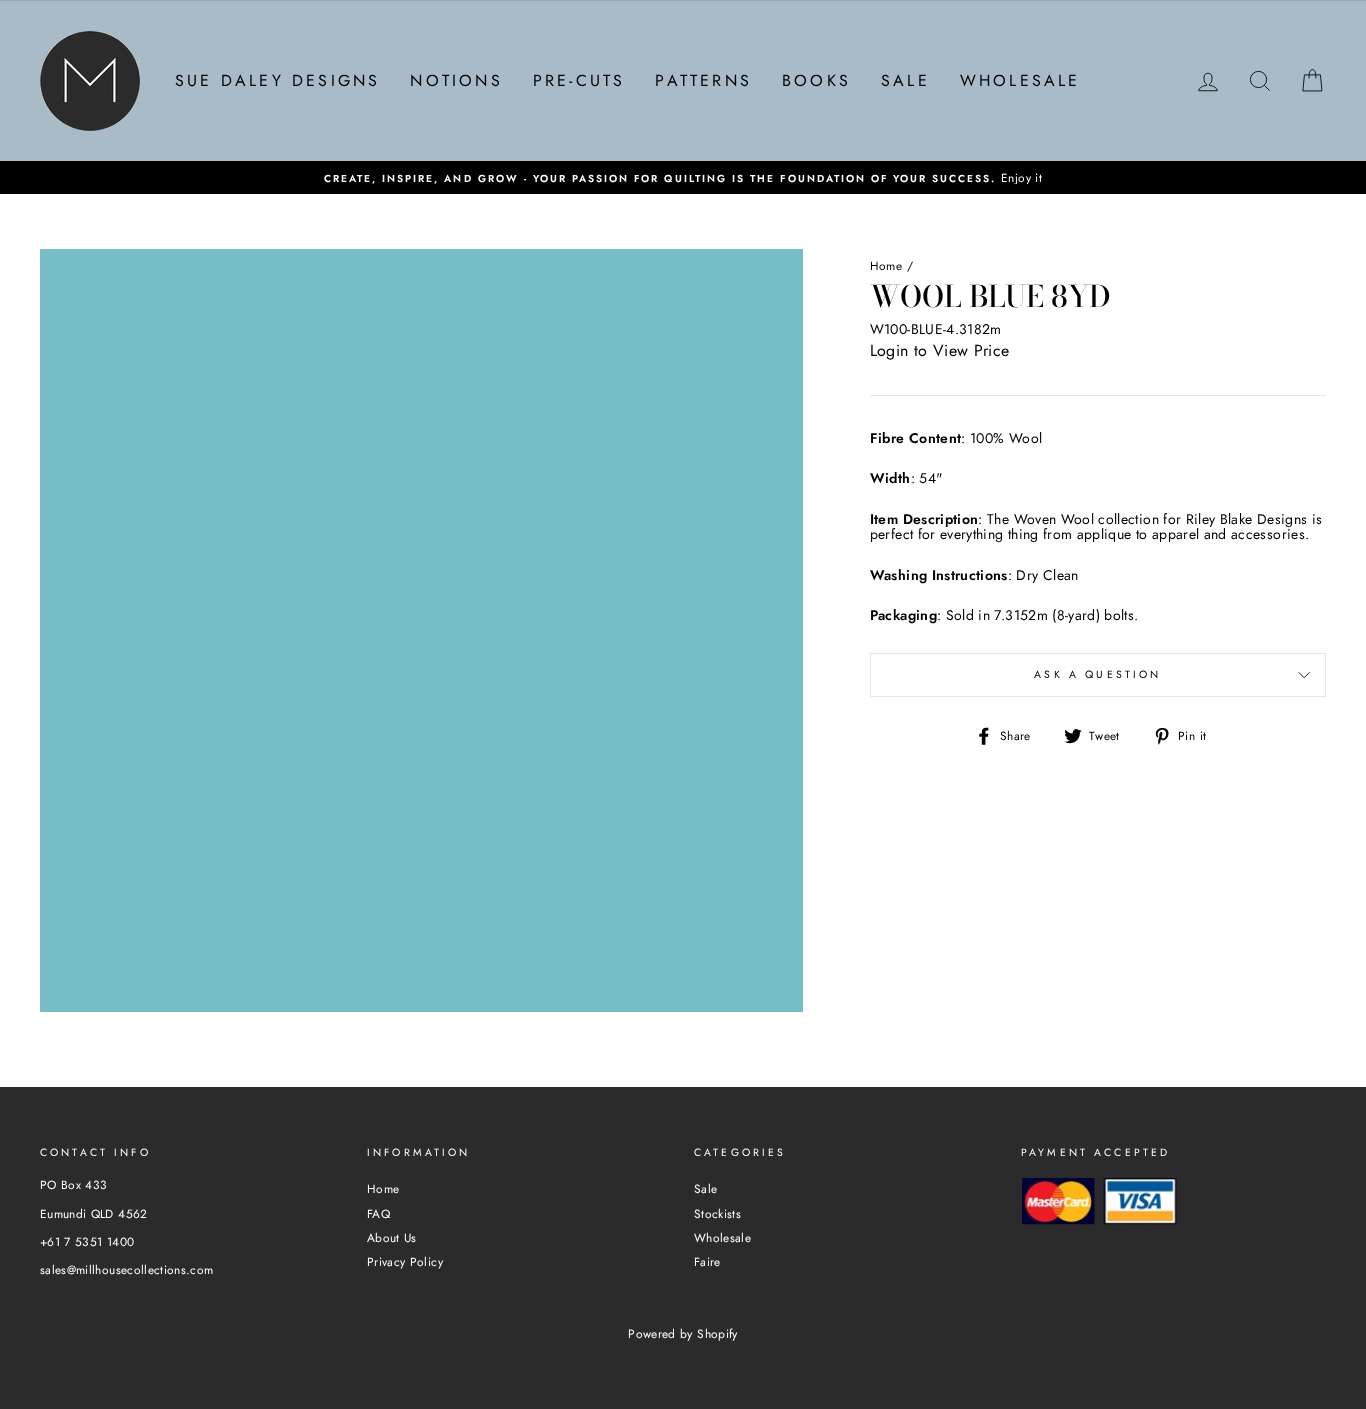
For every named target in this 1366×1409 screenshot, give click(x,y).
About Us (392, 1237)
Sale (905, 80)
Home (886, 265)
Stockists (717, 1213)
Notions (456, 80)
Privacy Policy (405, 1261)
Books (816, 80)
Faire (707, 1261)
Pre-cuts (579, 80)
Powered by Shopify (682, 1334)
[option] (683, 177)
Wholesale (1020, 80)
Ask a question (1097, 674)
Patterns (703, 80)
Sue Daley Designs (277, 80)
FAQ (378, 1213)
